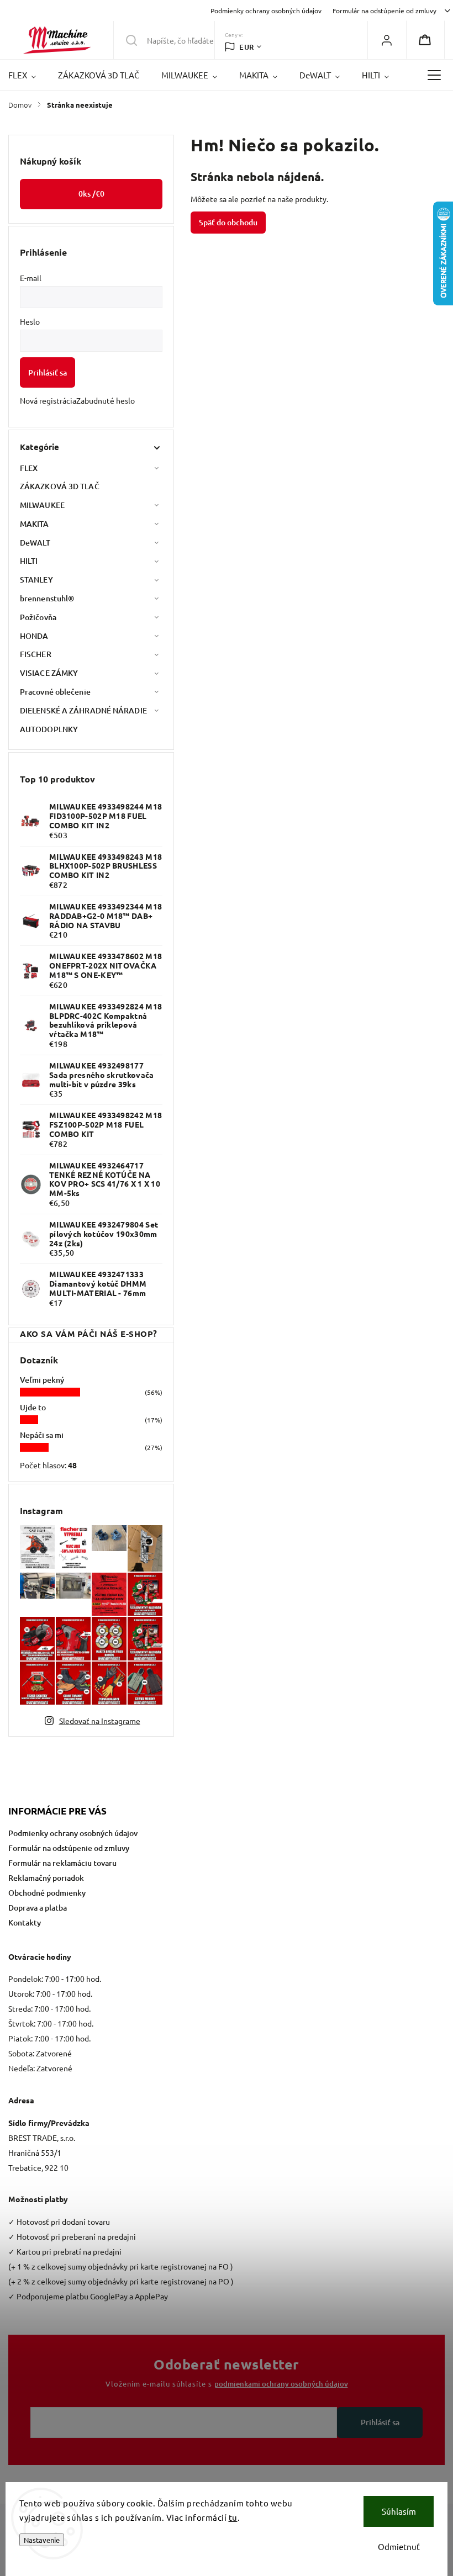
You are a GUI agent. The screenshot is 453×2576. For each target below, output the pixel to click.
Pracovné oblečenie (55, 692)
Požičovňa (38, 617)
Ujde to (33, 1407)
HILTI (29, 561)
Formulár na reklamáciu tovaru (62, 1863)
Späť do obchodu (228, 222)
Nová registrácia (48, 400)
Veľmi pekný (42, 1380)
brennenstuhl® (47, 598)
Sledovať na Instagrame (100, 1721)
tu (233, 2517)
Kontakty (25, 1922)
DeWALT (35, 543)
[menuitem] (28, 75)
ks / (91, 194)
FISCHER (36, 654)
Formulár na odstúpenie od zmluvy (384, 10)
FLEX (29, 468)
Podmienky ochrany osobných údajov (266, 10)
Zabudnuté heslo (106, 400)
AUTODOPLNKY (49, 729)
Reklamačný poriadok (46, 1878)
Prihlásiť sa (48, 372)
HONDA (34, 636)
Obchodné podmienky (47, 1893)
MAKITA (35, 524)
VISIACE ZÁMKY (49, 673)
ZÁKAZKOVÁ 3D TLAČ (60, 486)
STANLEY (36, 580)
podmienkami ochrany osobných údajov (281, 2384)
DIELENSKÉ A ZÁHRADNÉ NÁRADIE (83, 710)
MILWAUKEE (42, 505)
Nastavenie (42, 2540)
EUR (247, 47)
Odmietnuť (399, 2546)
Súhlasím (399, 2511)
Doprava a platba (38, 1908)
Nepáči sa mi (42, 1435)
